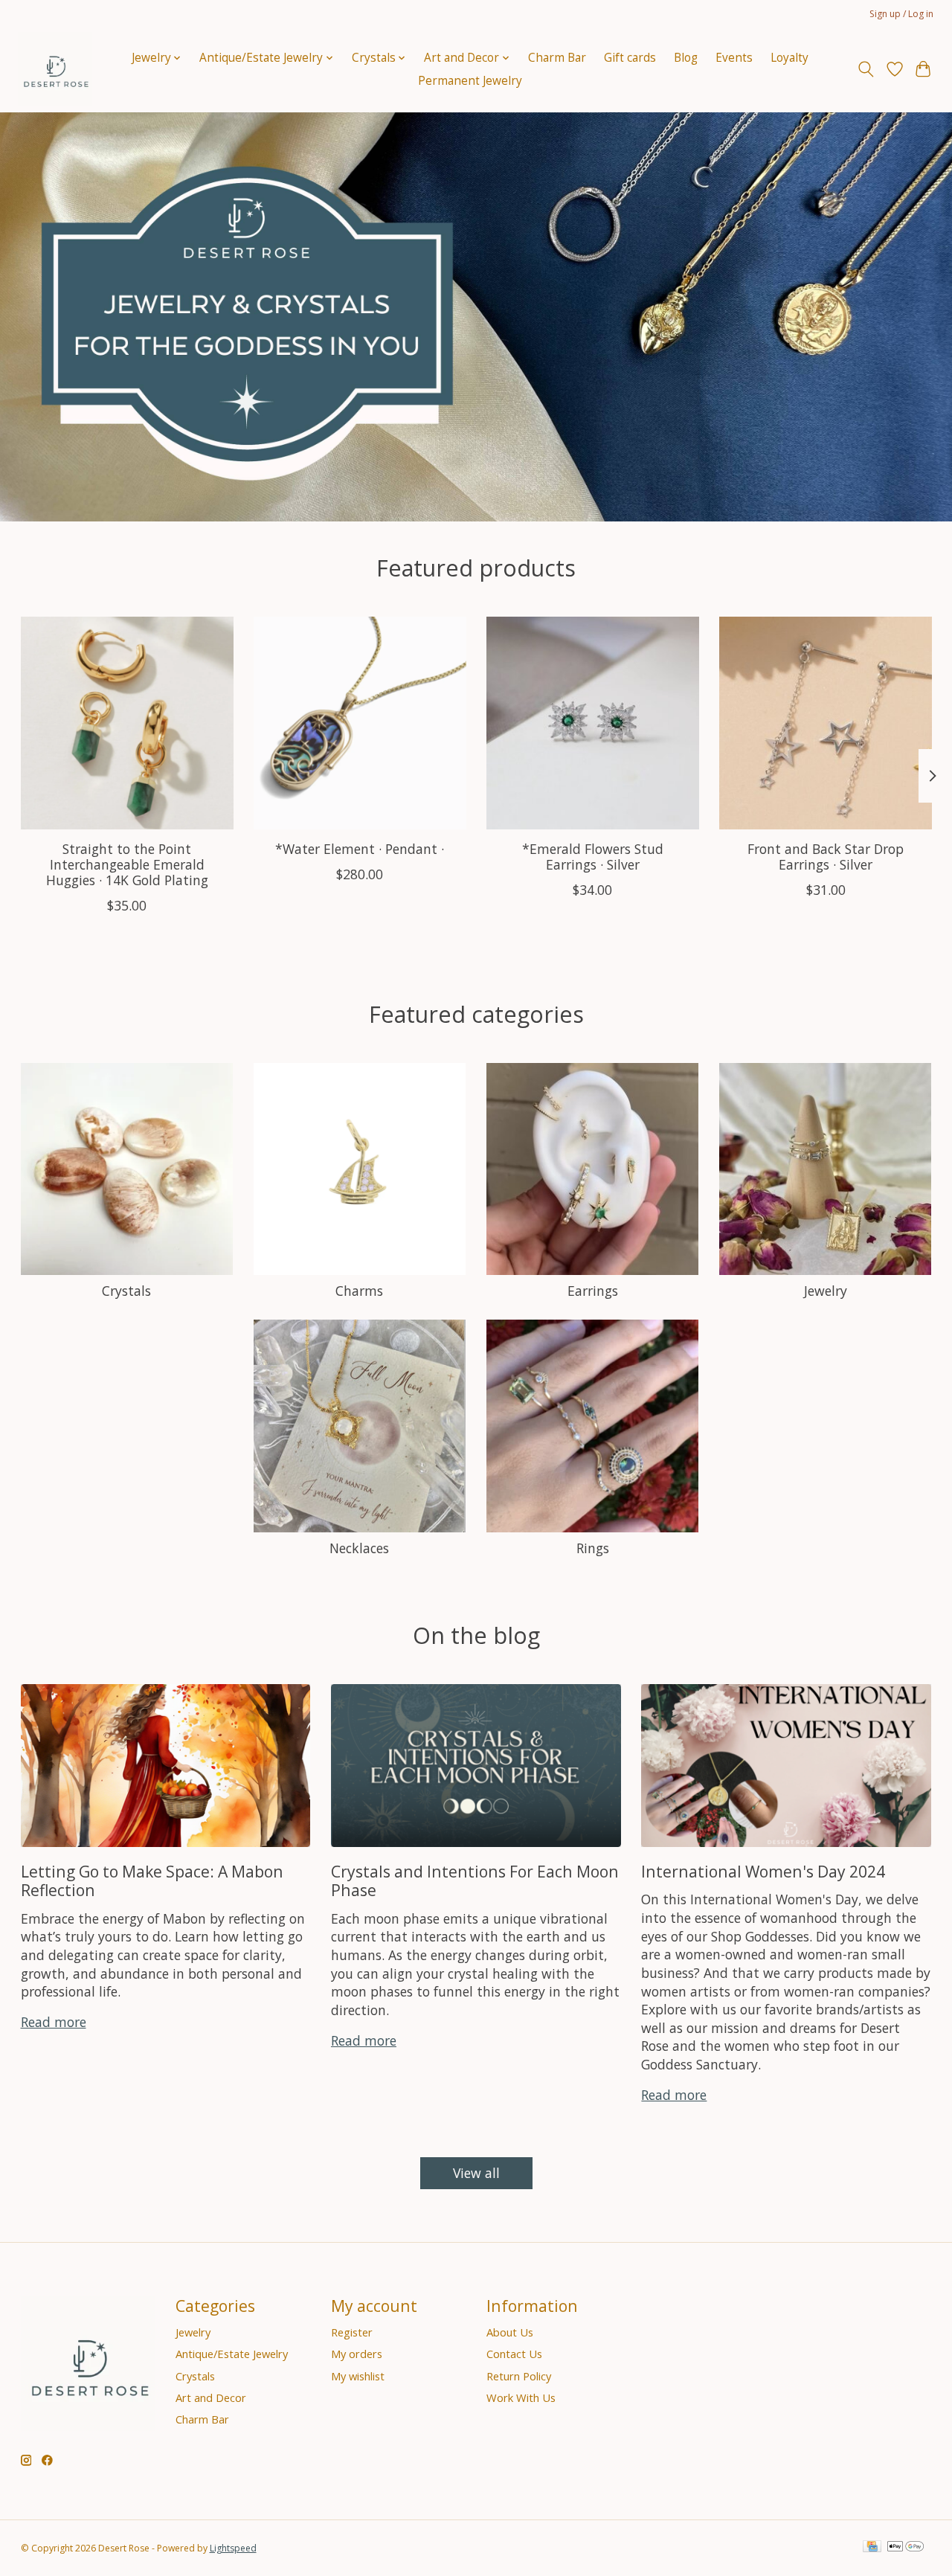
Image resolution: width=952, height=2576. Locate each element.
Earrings (593, 1291)
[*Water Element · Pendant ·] (360, 723)
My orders (357, 2354)
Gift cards (630, 58)
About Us (510, 2332)
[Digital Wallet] (906, 2548)
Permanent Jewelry (470, 81)
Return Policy (519, 2376)
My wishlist (358, 2376)
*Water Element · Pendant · (360, 849)
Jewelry (826, 1291)
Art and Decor (211, 2397)
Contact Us (514, 2354)
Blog (686, 58)
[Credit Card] (872, 2548)
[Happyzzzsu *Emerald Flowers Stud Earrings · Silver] (593, 723)
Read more (54, 2022)
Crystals (126, 1291)
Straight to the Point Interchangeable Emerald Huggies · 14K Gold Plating (126, 864)
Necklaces (359, 1548)
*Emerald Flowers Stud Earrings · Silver (592, 857)
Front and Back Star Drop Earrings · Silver (826, 857)
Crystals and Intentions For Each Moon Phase (475, 1880)
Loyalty (789, 58)
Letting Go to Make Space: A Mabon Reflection (152, 1880)
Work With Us (521, 2397)
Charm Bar (557, 58)
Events (734, 58)
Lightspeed (233, 2548)
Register (352, 2332)
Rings (593, 1548)
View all (476, 2173)
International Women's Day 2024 (763, 1871)
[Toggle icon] (865, 69)
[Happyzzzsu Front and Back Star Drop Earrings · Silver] (826, 723)
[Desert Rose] (55, 69)
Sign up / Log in (901, 14)
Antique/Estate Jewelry (232, 2354)
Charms (359, 1291)
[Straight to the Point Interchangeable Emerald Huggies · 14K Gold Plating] (127, 723)
